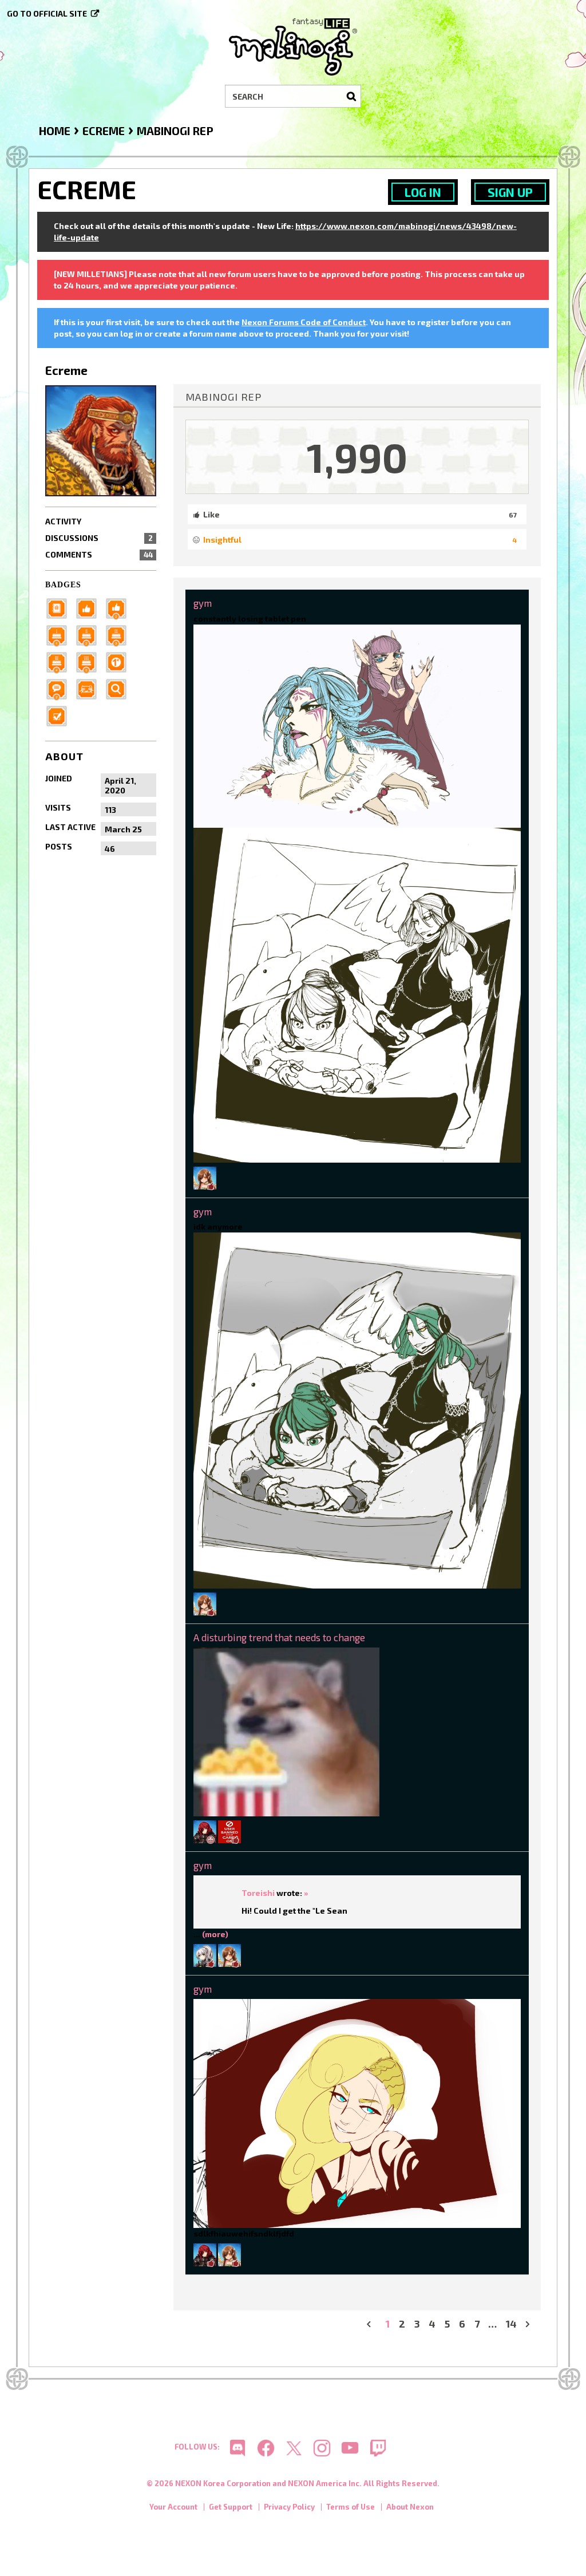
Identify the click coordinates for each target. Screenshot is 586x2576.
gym (203, 603)
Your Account (173, 2507)
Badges (63, 585)
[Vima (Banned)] (229, 1830)
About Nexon (410, 2507)
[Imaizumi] (205, 1177)
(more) (215, 1934)
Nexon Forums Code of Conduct (304, 322)
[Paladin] (90, 635)
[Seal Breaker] (120, 661)
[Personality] (90, 688)
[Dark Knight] (120, 635)
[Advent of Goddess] (60, 635)
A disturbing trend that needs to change (279, 1637)
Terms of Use (351, 2507)
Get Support (231, 2507)
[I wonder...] (120, 688)
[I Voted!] (60, 715)
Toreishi (258, 1893)
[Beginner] (90, 608)
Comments (99, 554)
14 (511, 2324)
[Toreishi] (205, 1955)
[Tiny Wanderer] (60, 688)
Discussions (99, 538)
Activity (63, 521)
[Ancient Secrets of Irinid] (90, 661)
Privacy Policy (289, 2507)
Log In (423, 192)
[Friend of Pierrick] (60, 608)
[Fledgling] (120, 608)
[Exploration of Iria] (60, 661)
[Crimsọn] (205, 1830)
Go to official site (47, 13)
